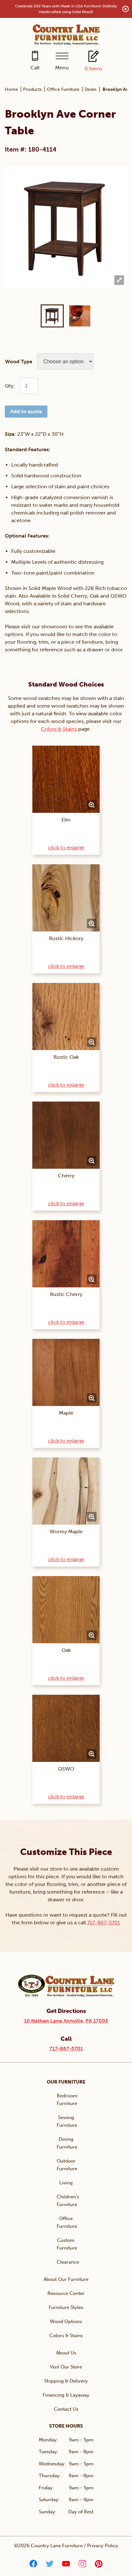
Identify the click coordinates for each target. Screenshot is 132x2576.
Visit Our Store (66, 2367)
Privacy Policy (103, 2546)
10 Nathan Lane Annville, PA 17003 (66, 2021)
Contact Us (66, 2409)
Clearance (68, 2262)
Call (35, 68)
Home (11, 89)
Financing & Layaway (66, 2395)
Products (32, 89)
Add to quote (26, 411)
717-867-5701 (104, 1923)
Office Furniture (63, 89)
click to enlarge (66, 848)
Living (66, 2183)
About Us (66, 2353)
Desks (91, 89)
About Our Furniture (66, 2279)
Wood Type (19, 361)
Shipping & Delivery (66, 2381)
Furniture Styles (66, 2307)
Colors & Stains (59, 729)
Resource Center (66, 2293)
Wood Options (66, 2321)
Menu (62, 68)
